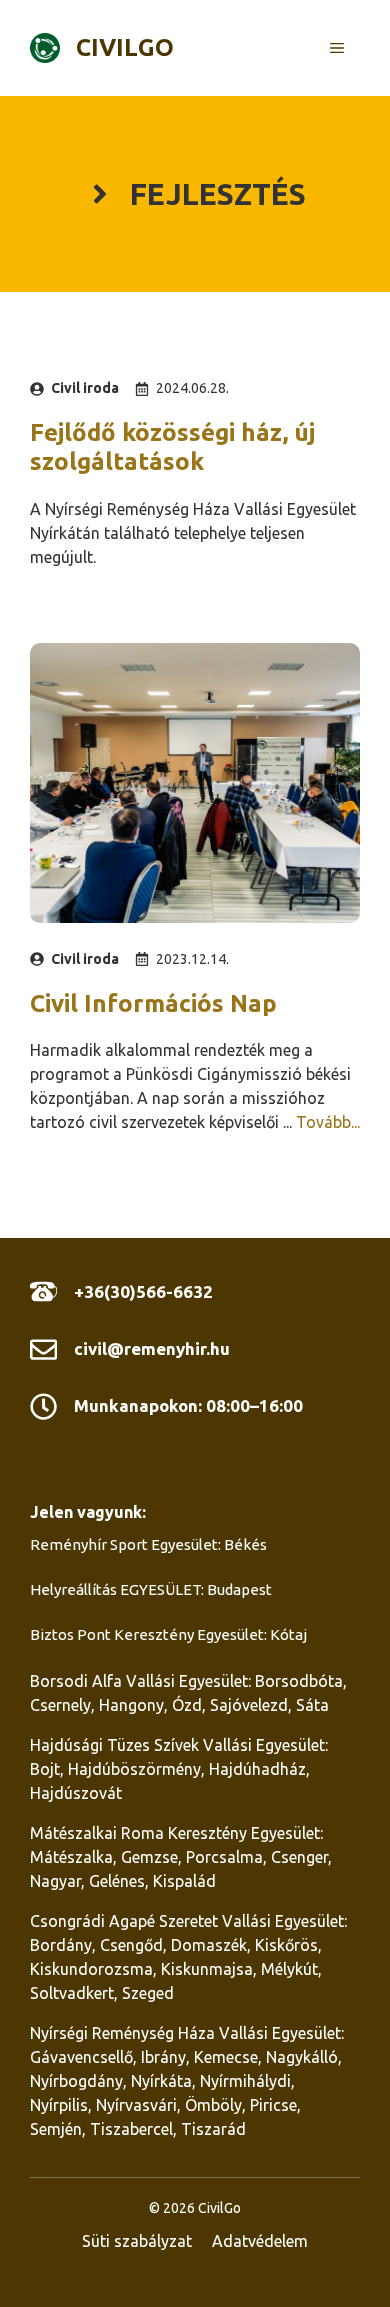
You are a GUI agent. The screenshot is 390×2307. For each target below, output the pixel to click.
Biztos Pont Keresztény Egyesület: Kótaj (168, 1634)
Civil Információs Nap (153, 1003)
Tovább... (328, 1122)
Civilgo (125, 47)
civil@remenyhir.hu (152, 1348)
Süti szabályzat (137, 2241)
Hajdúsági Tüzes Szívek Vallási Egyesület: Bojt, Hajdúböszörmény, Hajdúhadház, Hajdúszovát (179, 1769)
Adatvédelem (260, 2241)
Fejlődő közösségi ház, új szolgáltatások (172, 447)
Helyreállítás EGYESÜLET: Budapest (151, 1589)
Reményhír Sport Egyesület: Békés (148, 1544)
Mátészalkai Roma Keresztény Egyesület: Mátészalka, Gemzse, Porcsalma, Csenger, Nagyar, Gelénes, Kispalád (181, 1857)
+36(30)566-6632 (143, 1291)
